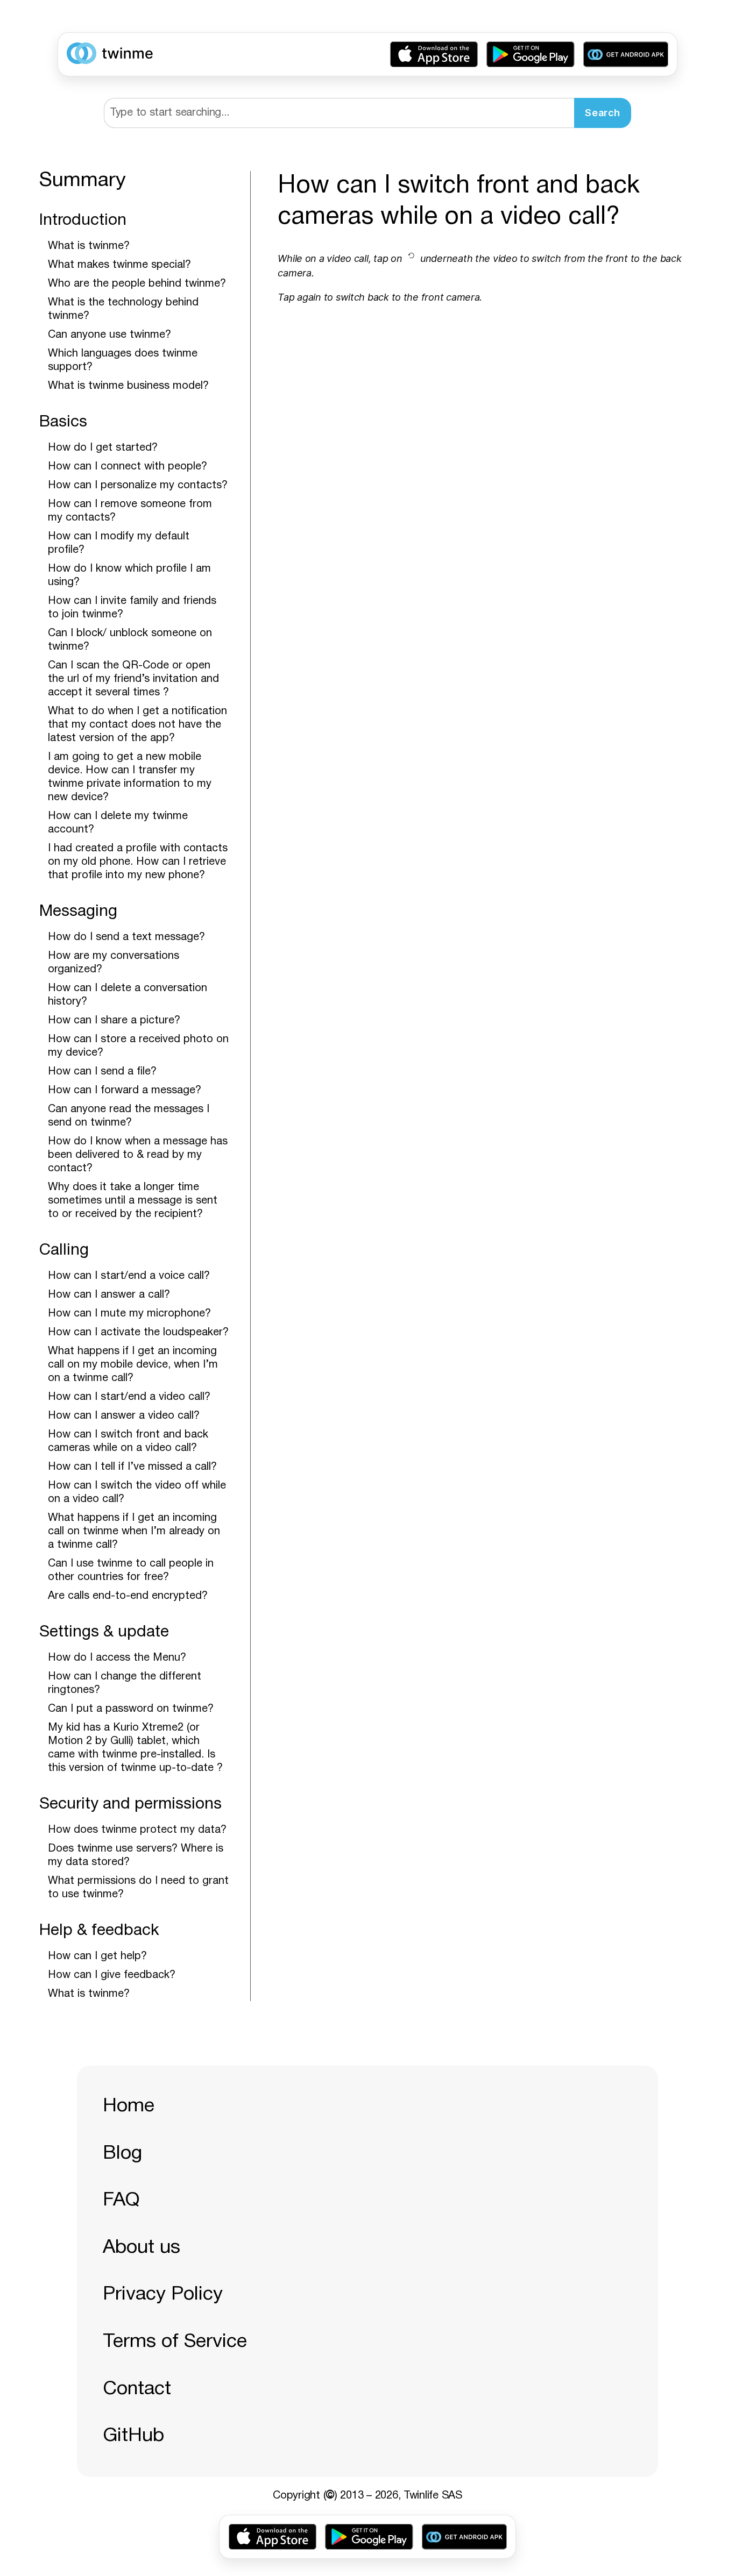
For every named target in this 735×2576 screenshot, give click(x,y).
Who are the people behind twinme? (137, 284)
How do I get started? (103, 448)
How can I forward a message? (125, 1091)
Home (129, 2106)
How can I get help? (97, 1956)
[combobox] (339, 113)
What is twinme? (89, 246)
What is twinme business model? (128, 386)
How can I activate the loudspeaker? (138, 1333)
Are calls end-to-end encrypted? (128, 1596)
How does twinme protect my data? (137, 1830)
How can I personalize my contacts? (138, 486)
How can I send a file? (102, 1072)
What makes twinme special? (119, 265)
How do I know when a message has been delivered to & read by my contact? (138, 1155)
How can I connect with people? (128, 467)
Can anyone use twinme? (109, 335)
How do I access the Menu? (117, 1658)
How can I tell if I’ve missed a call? (132, 1467)
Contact (137, 2389)
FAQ (121, 2200)
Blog (122, 2154)
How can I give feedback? (112, 1975)
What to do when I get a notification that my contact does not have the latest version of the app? (137, 725)
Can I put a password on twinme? (131, 1709)
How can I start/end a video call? (129, 1397)
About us (142, 2248)
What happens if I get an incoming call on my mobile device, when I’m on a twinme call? (133, 1365)
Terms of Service (175, 2342)
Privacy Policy (163, 2294)
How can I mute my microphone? (129, 1314)
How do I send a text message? (126, 937)
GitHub (133, 2436)
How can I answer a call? (109, 1295)
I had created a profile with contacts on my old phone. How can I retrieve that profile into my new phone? (138, 862)
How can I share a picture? (114, 1021)
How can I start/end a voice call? (129, 1276)
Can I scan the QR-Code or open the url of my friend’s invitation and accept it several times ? (133, 679)
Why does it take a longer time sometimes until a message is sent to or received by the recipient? (133, 1201)
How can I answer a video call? (124, 1416)
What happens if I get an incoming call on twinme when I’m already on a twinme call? (134, 1532)
